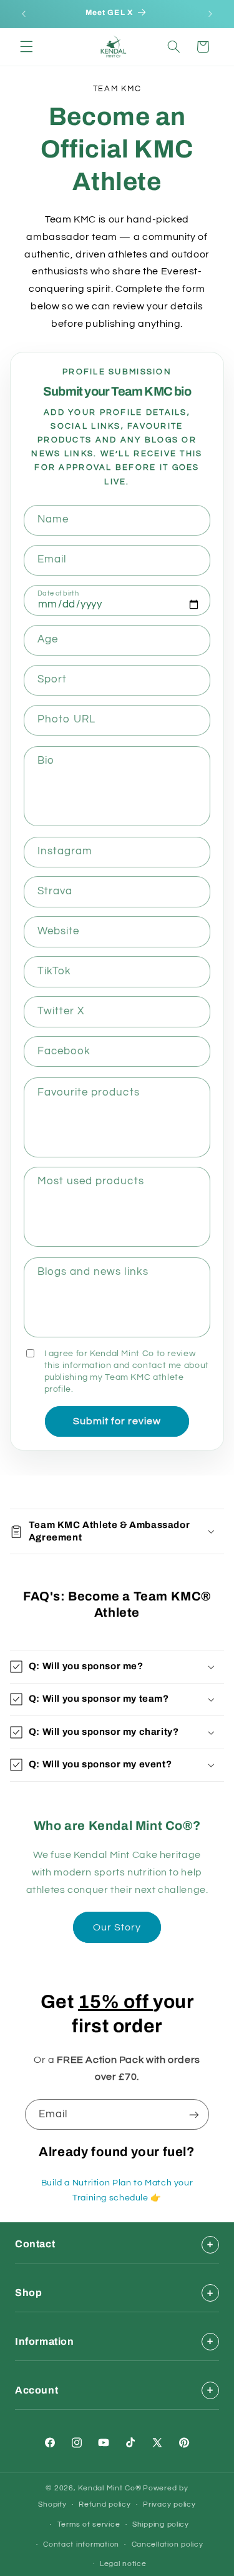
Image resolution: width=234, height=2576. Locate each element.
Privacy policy (169, 2504)
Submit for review (117, 1421)
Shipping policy (161, 2524)
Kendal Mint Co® (110, 2488)
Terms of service (89, 2524)
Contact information (81, 2544)
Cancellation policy (168, 2544)
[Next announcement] (210, 14)
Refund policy (105, 2504)
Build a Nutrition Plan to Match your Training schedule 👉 (117, 2190)
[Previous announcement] (24, 14)
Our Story (117, 1927)
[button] (26, 47)
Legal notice (123, 2564)
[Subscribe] (194, 2114)
